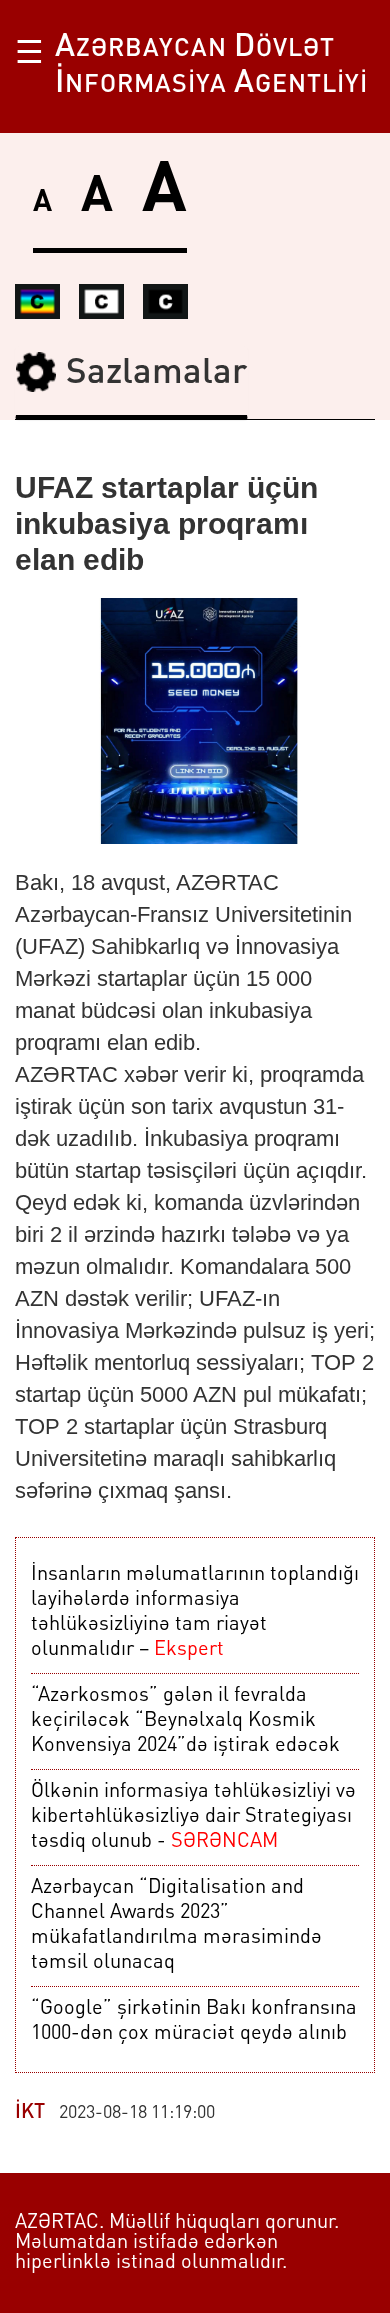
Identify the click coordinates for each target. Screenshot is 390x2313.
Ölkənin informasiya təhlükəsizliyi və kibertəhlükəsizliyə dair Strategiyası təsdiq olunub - (193, 1817)
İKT (30, 2113)
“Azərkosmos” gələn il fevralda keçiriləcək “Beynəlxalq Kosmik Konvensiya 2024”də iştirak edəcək (185, 1721)
